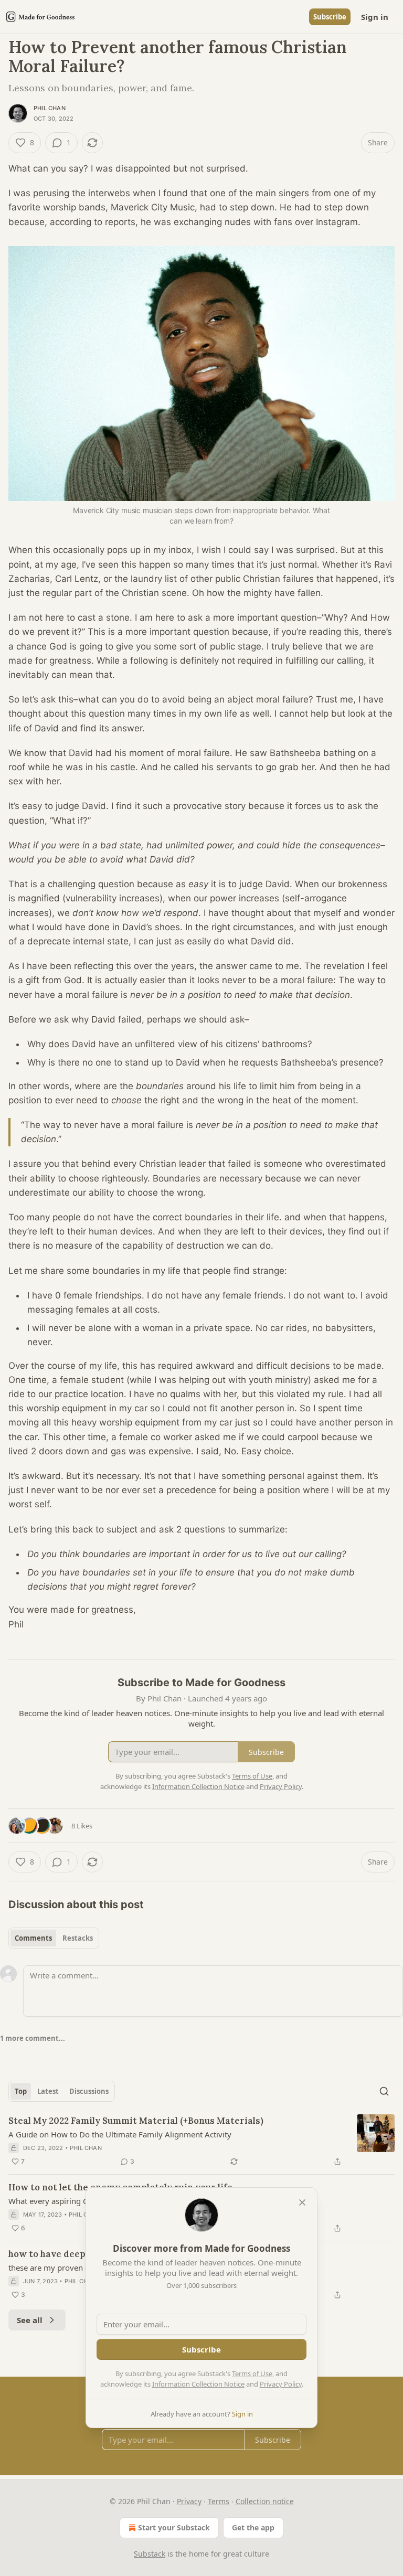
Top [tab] (21, 2091)
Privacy (189, 2501)
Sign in (375, 17)
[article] (201, 2141)
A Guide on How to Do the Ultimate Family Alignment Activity (120, 2134)
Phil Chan (50, 108)
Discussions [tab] (89, 2091)
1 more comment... (33, 2038)
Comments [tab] (33, 1938)
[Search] (384, 2091)
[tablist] (54, 1938)
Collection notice (265, 2501)
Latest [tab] (48, 2091)
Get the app (253, 2527)
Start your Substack (174, 2527)
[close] (302, 2202)
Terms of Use (252, 2373)
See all (30, 2320)
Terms (219, 2501)
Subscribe (330, 17)
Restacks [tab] (78, 1938)
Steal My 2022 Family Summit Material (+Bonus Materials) (136, 2121)
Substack (150, 2554)
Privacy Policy (281, 2384)
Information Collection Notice (198, 2384)
